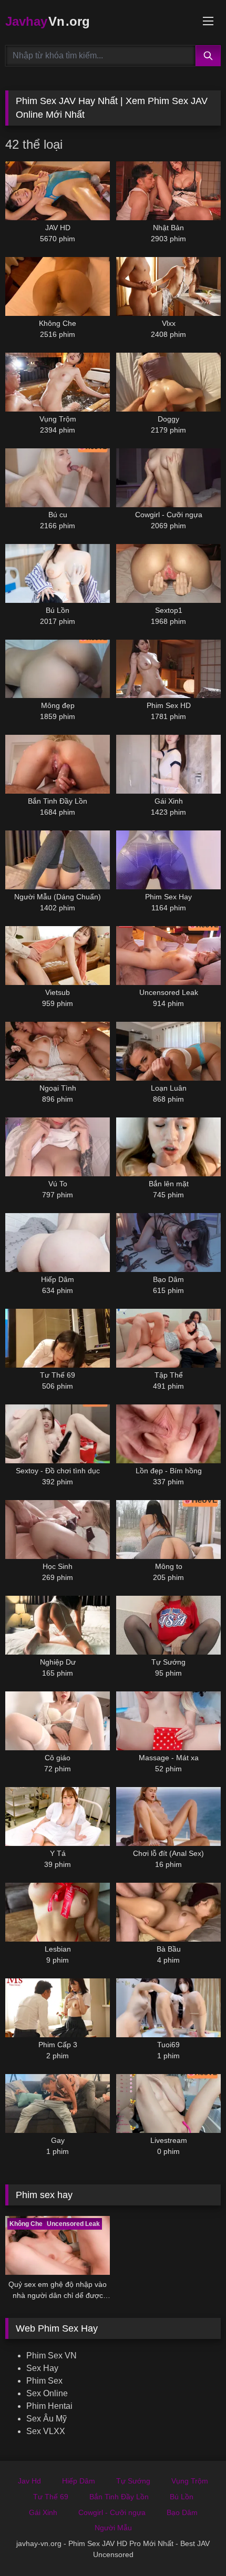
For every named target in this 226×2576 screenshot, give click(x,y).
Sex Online (47, 2393)
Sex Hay (42, 2368)
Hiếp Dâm (79, 2481)
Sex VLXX (46, 2431)
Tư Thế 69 (51, 2497)
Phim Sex (44, 2381)
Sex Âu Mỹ (47, 2419)
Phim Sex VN (52, 2356)
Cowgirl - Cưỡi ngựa (112, 2512)
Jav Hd (29, 2481)
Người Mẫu (113, 2528)
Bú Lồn (182, 2497)
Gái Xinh (43, 2512)
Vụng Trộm (190, 2481)
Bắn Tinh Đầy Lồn (119, 2497)
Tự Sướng (133, 2481)
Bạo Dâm (182, 2512)
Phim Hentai (49, 2406)
